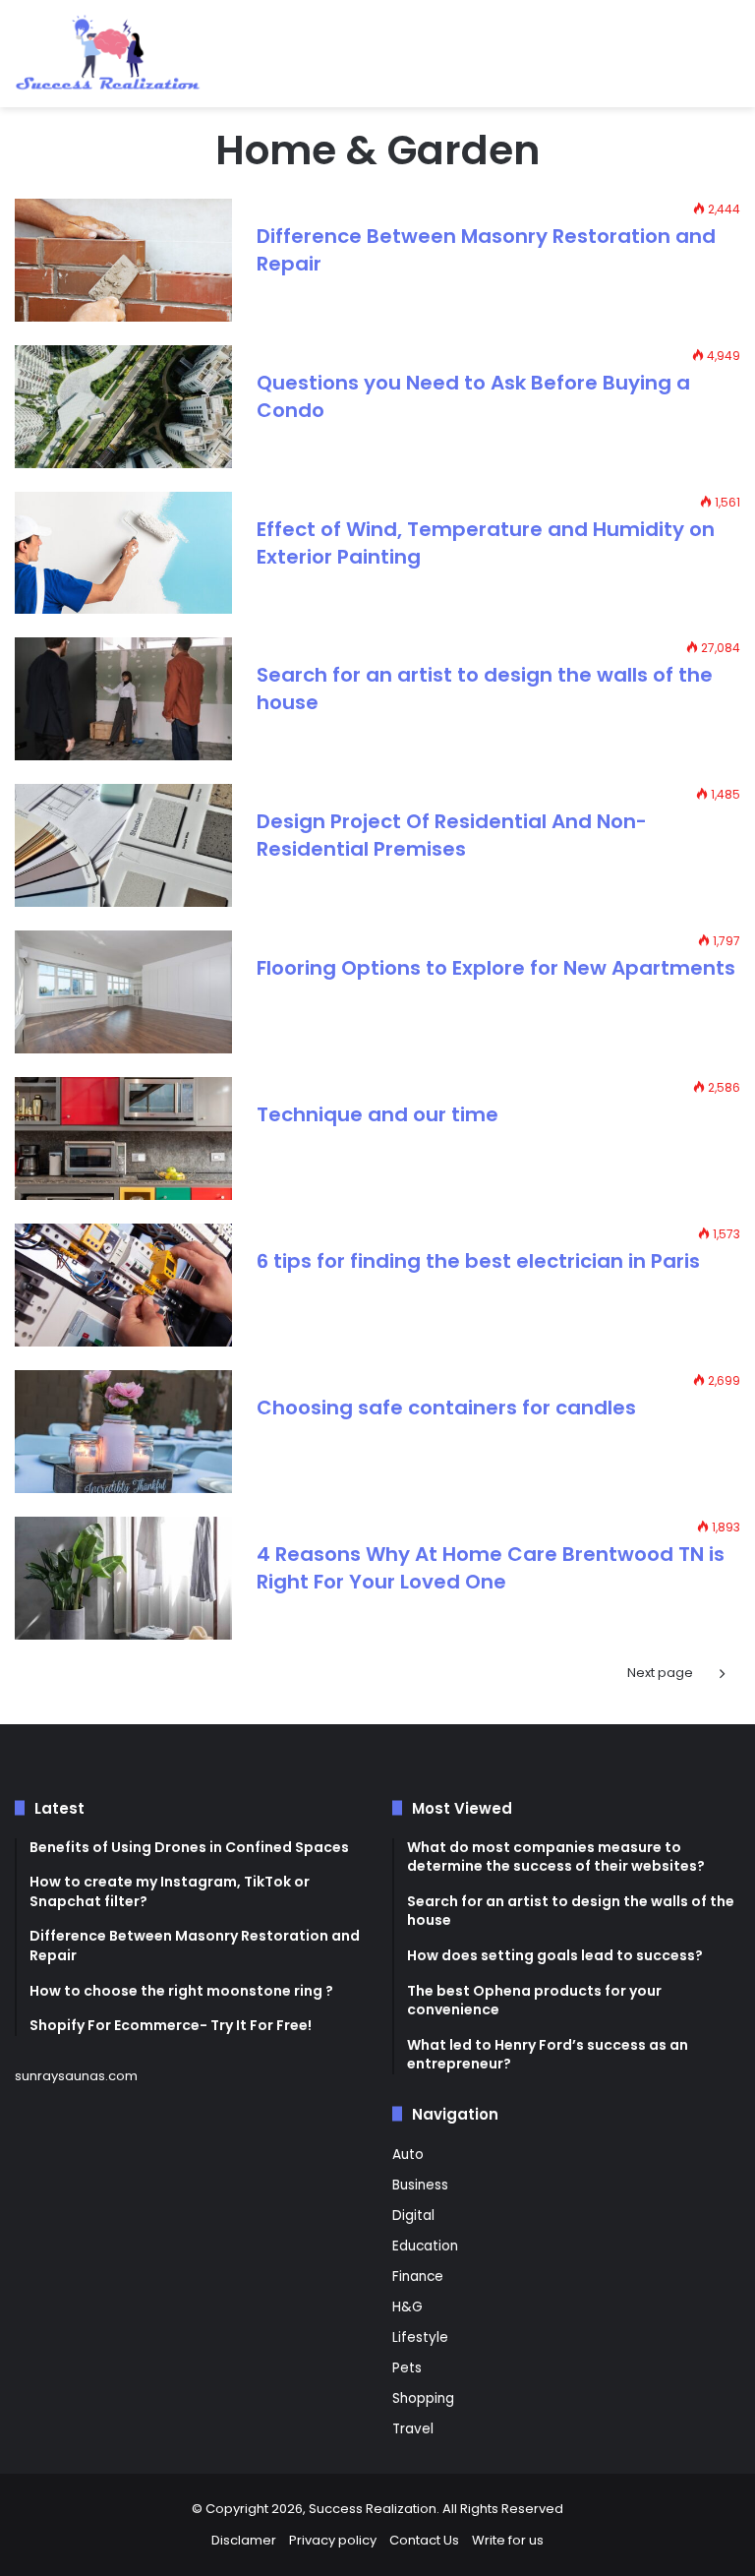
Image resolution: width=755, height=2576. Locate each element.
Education (425, 2246)
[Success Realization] (108, 54)
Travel (413, 2429)
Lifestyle (420, 2337)
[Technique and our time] (123, 1138)
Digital (413, 2216)
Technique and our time (377, 1114)
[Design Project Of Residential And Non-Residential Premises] (123, 845)
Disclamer (244, 2540)
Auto (408, 2155)
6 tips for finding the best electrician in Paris (478, 1261)
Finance (418, 2276)
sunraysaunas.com (76, 2076)
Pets (407, 2368)
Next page (660, 1673)
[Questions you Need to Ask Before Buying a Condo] (123, 407)
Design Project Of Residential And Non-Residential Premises (452, 835)
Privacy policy (333, 2540)
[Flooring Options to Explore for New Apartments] (123, 992)
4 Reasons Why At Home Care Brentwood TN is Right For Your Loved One (491, 1568)
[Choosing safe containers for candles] (123, 1432)
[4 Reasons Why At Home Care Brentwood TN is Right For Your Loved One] (123, 1578)
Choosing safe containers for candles (446, 1408)
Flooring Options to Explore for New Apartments (496, 968)
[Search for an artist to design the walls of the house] (123, 699)
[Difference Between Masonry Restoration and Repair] (123, 260)
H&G (407, 2307)
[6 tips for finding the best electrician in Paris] (123, 1285)
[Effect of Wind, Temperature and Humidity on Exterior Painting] (123, 553)
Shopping (423, 2398)
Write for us (508, 2540)
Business (420, 2185)
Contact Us (424, 2540)
